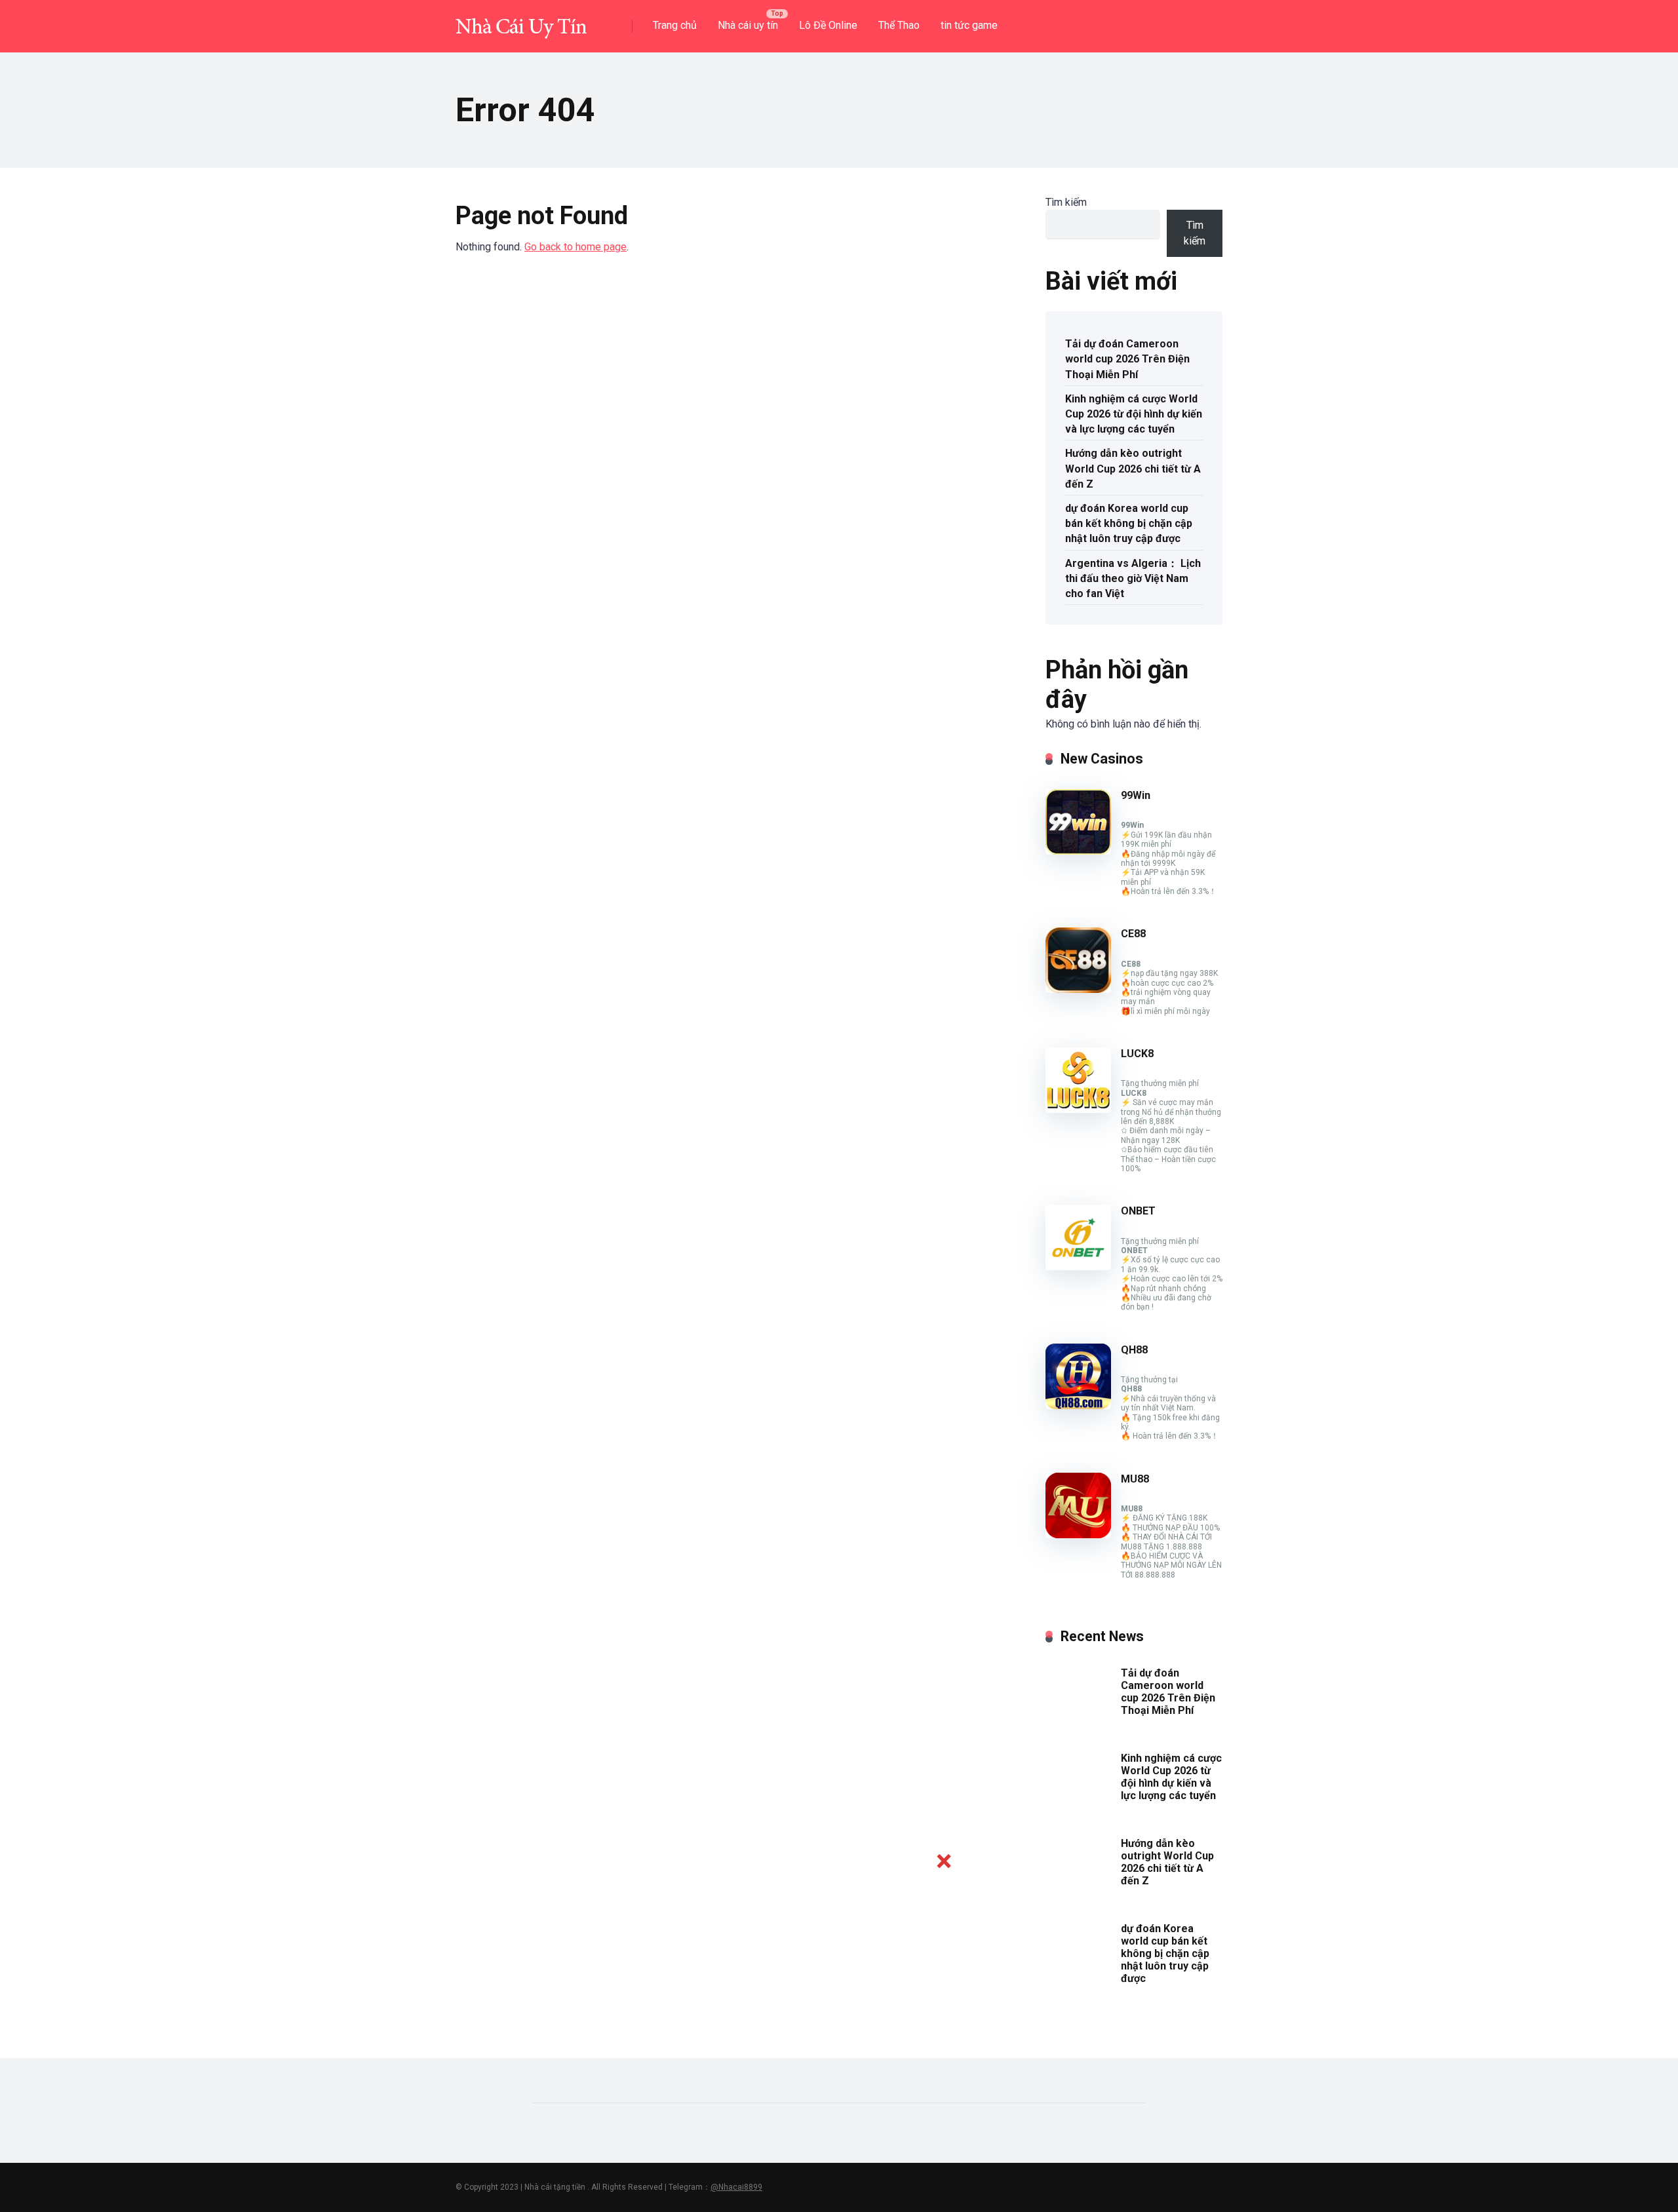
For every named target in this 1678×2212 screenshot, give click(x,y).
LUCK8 (1137, 1054)
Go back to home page (576, 247)
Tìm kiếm (1066, 202)
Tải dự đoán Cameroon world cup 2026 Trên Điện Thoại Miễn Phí (1127, 359)
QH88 (1134, 1350)
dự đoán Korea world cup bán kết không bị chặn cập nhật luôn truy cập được (1129, 523)
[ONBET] (1078, 1267)
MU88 (1135, 1479)
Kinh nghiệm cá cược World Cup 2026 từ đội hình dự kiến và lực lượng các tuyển (1134, 414)
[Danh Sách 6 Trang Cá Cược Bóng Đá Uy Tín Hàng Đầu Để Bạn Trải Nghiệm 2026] (521, 21)
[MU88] (1078, 1535)
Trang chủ (675, 25)
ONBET (1138, 1211)
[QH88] (1078, 1406)
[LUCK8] (1078, 1109)
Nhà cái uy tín (748, 25)
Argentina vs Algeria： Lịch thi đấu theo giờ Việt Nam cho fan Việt (1133, 578)
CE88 (1133, 934)
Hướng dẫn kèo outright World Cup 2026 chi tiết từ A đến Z (1133, 468)
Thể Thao (899, 25)
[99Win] (1078, 851)
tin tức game (969, 25)
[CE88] (1078, 989)
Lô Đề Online (828, 25)
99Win (1136, 795)
